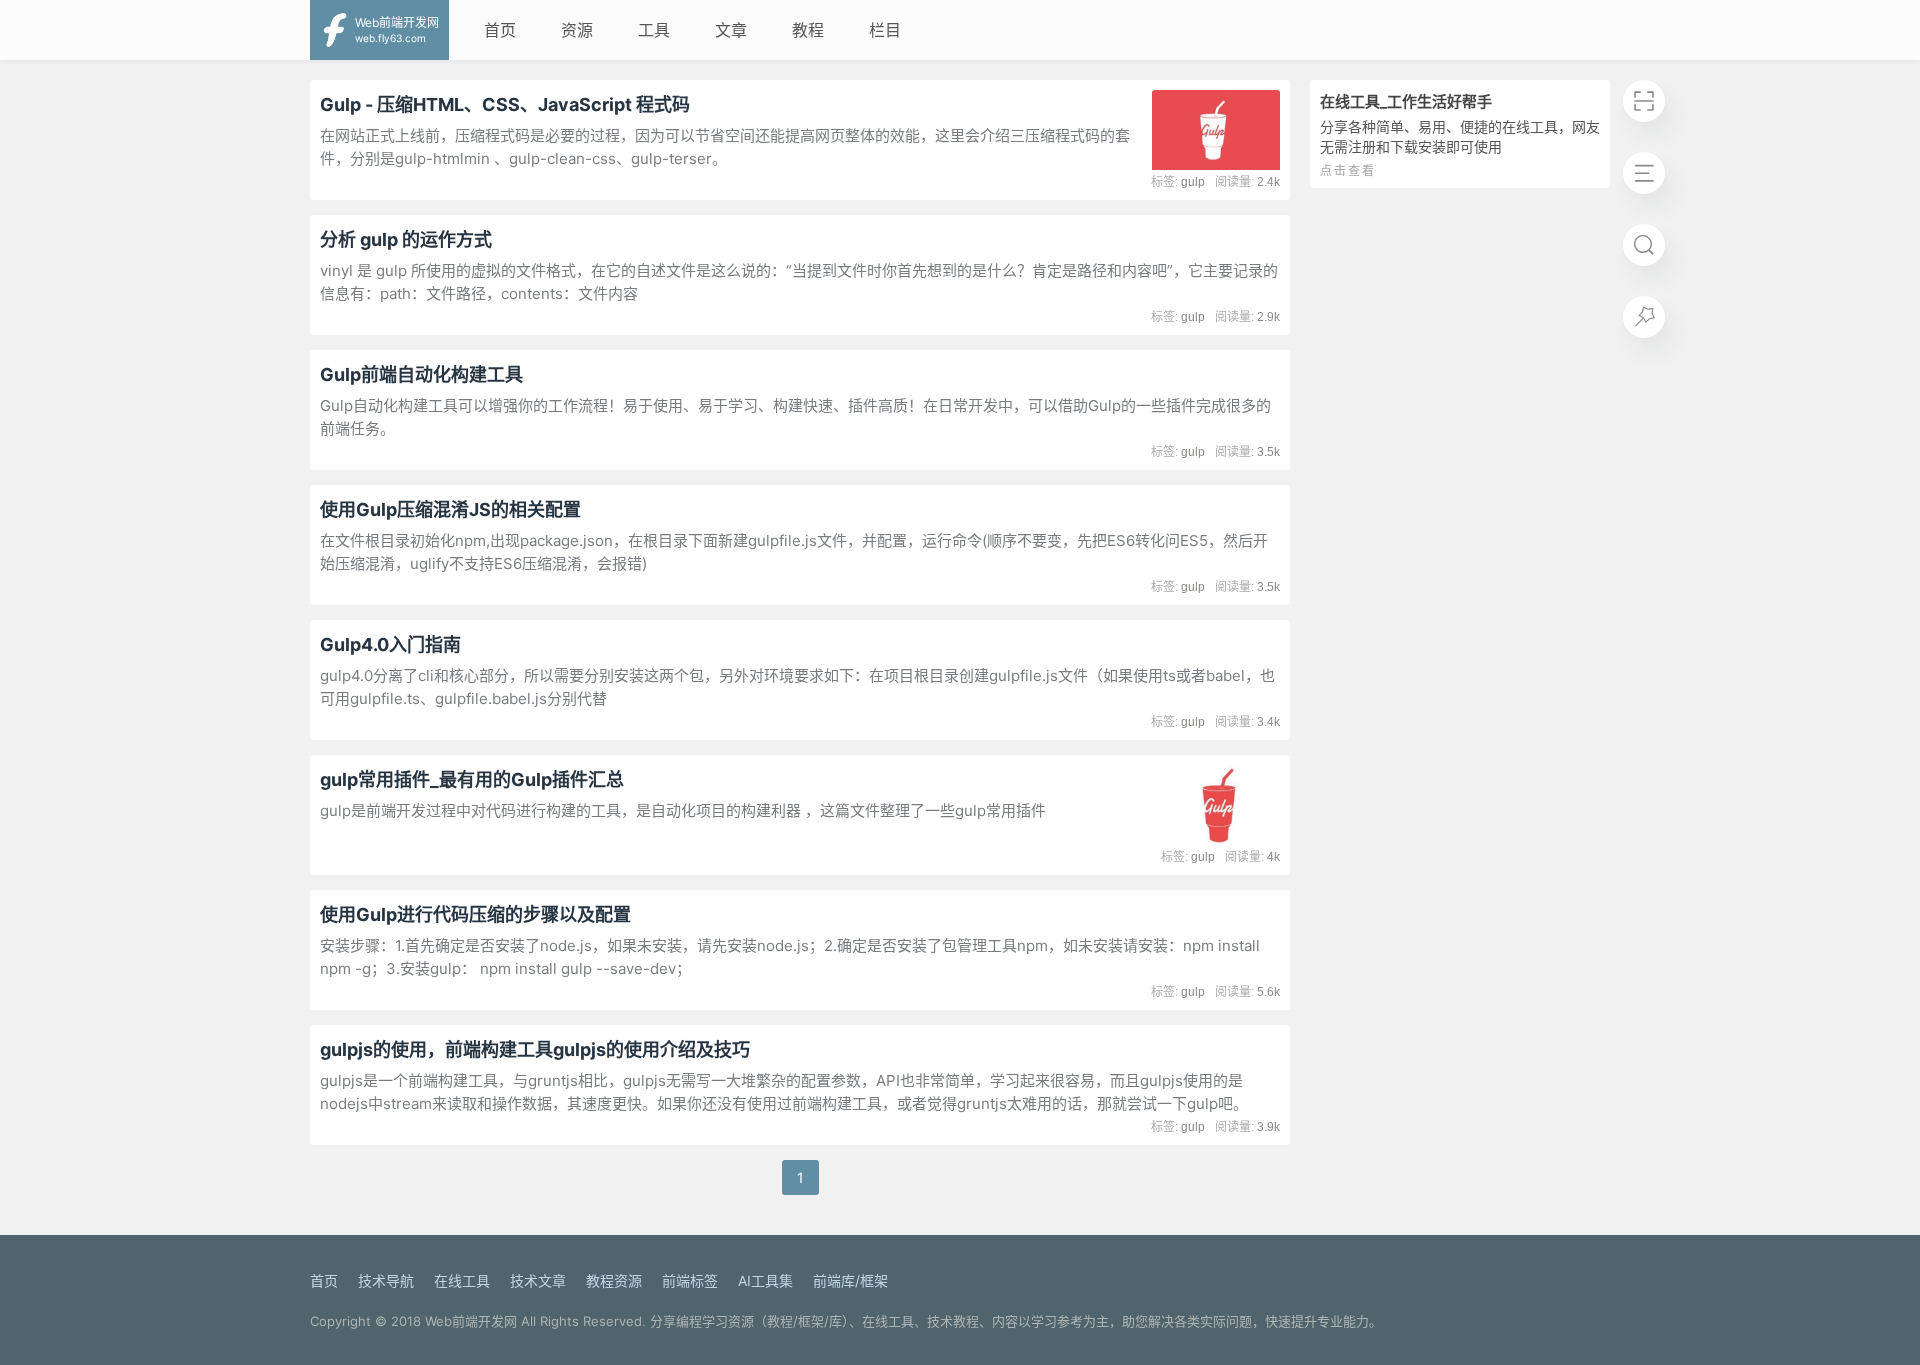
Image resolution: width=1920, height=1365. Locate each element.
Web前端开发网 (471, 1321)
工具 (654, 30)
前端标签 (690, 1280)
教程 (808, 30)
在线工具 (462, 1280)
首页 (500, 30)
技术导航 (386, 1280)
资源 (577, 30)
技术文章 (538, 1280)
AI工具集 (765, 1280)
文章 (731, 30)
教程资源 (614, 1280)
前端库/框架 (850, 1280)
